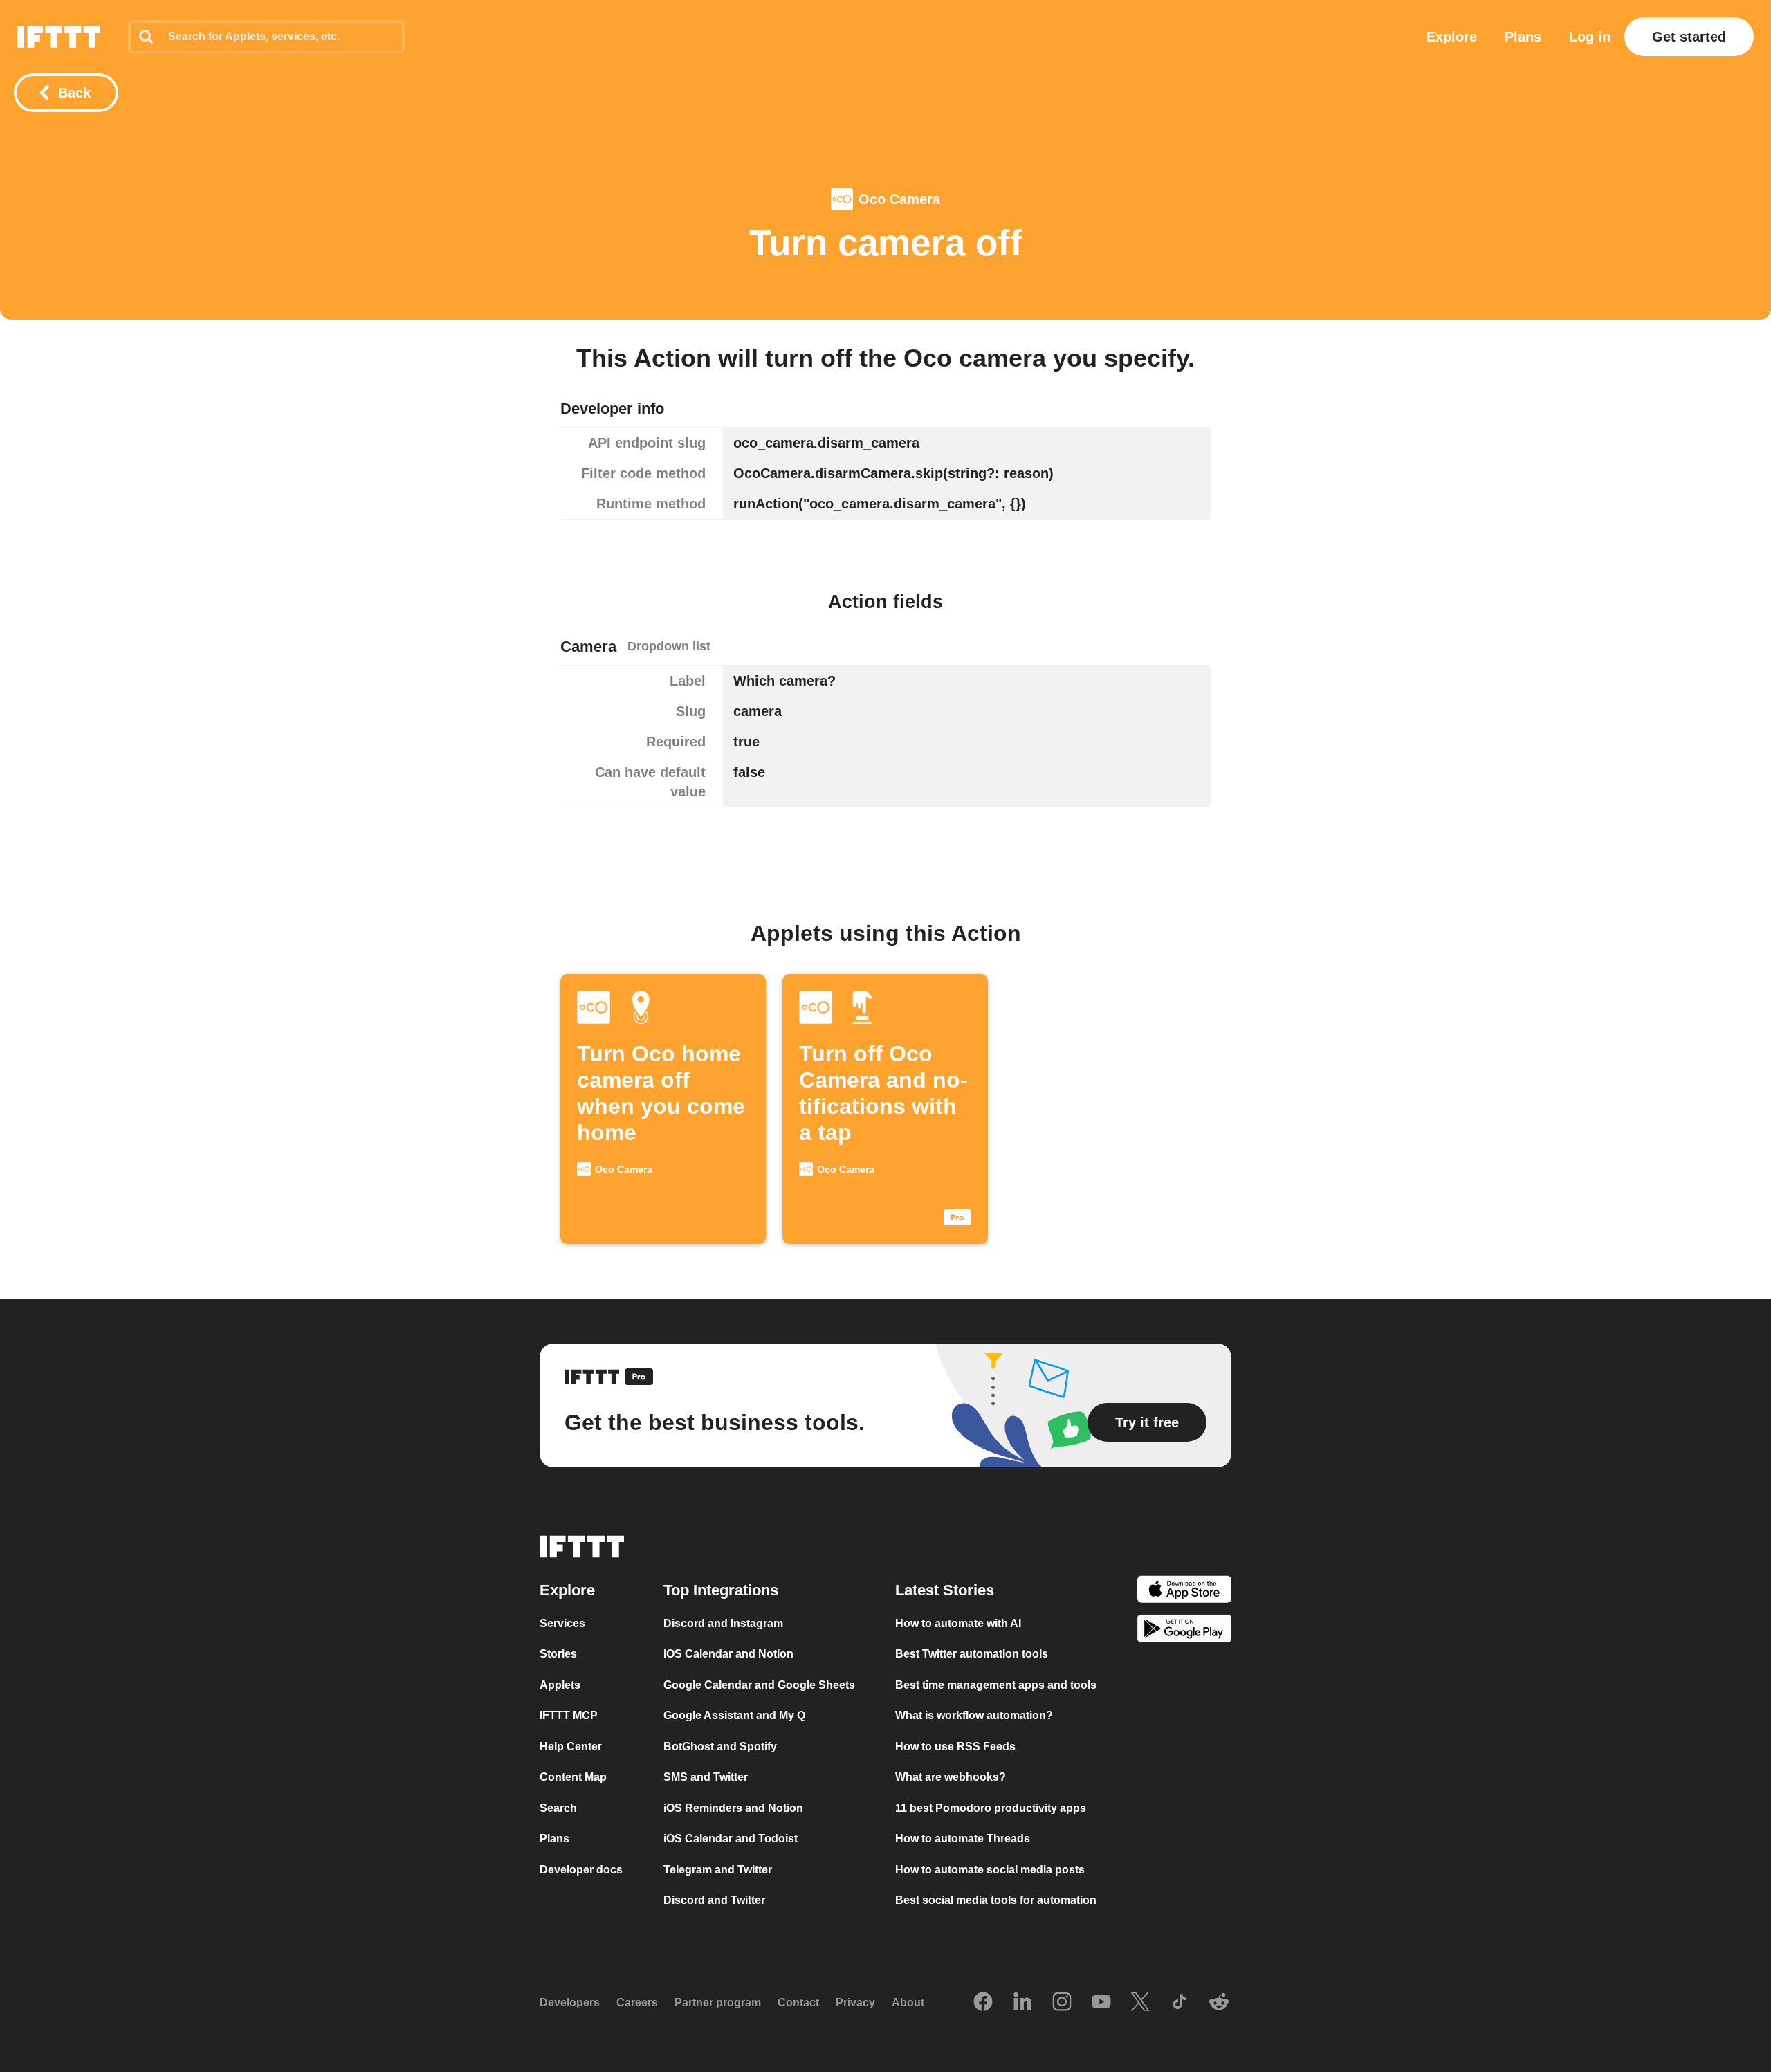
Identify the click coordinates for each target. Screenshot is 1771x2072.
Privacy (855, 2002)
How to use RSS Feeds (955, 1746)
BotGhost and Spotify (720, 1746)
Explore (1452, 37)
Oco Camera (899, 199)
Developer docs (581, 1870)
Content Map (573, 1777)
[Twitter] (1140, 2003)
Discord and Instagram (723, 1623)
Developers (570, 2002)
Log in (1590, 37)
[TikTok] (1180, 2003)
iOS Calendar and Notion (728, 1654)
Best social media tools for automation (996, 1900)
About (908, 2002)
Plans (1523, 37)
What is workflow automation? (974, 1715)
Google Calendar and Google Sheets (759, 1685)
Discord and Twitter (714, 1900)
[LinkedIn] (1022, 2003)
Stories (558, 1654)
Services (562, 1623)
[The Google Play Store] (1184, 1631)
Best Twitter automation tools (972, 1654)
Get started (1689, 37)
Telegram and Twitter (718, 1870)
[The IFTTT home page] (59, 37)
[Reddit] (1219, 2003)
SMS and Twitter (706, 1777)
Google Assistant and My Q (734, 1715)
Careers (637, 2002)
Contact (798, 2002)
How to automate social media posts (990, 1870)
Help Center (571, 1746)
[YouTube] (1101, 2003)
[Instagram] (1062, 2003)
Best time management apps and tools (996, 1685)
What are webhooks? (951, 1777)
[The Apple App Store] (1184, 1592)
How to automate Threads (963, 1839)
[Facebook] (983, 2003)
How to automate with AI (958, 1623)
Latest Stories (945, 1590)
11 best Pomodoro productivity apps (991, 1808)
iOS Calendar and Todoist (731, 1839)
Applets (560, 1685)
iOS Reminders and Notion (733, 1808)
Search (558, 1808)
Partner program (718, 2002)
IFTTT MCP (569, 1715)
